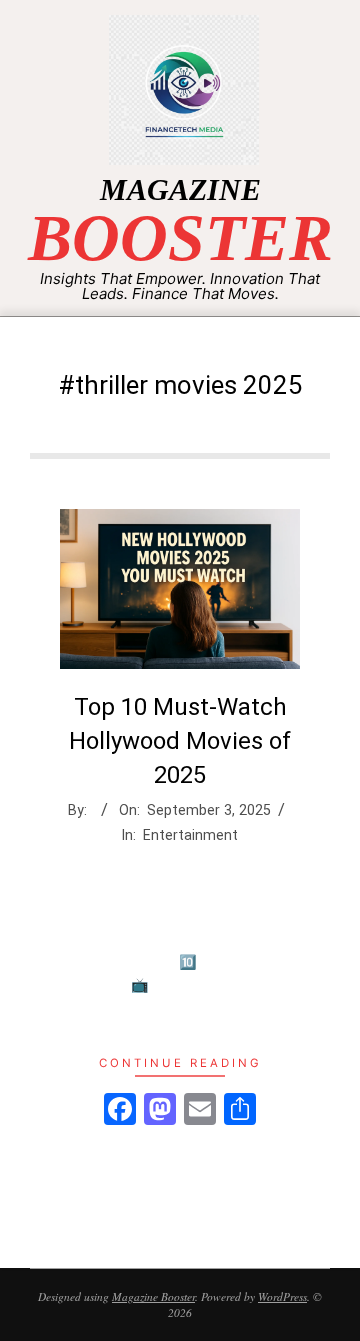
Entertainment (190, 835)
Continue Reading (180, 1063)
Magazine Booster (153, 1296)
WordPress (282, 1296)
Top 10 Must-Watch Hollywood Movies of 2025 (180, 740)
